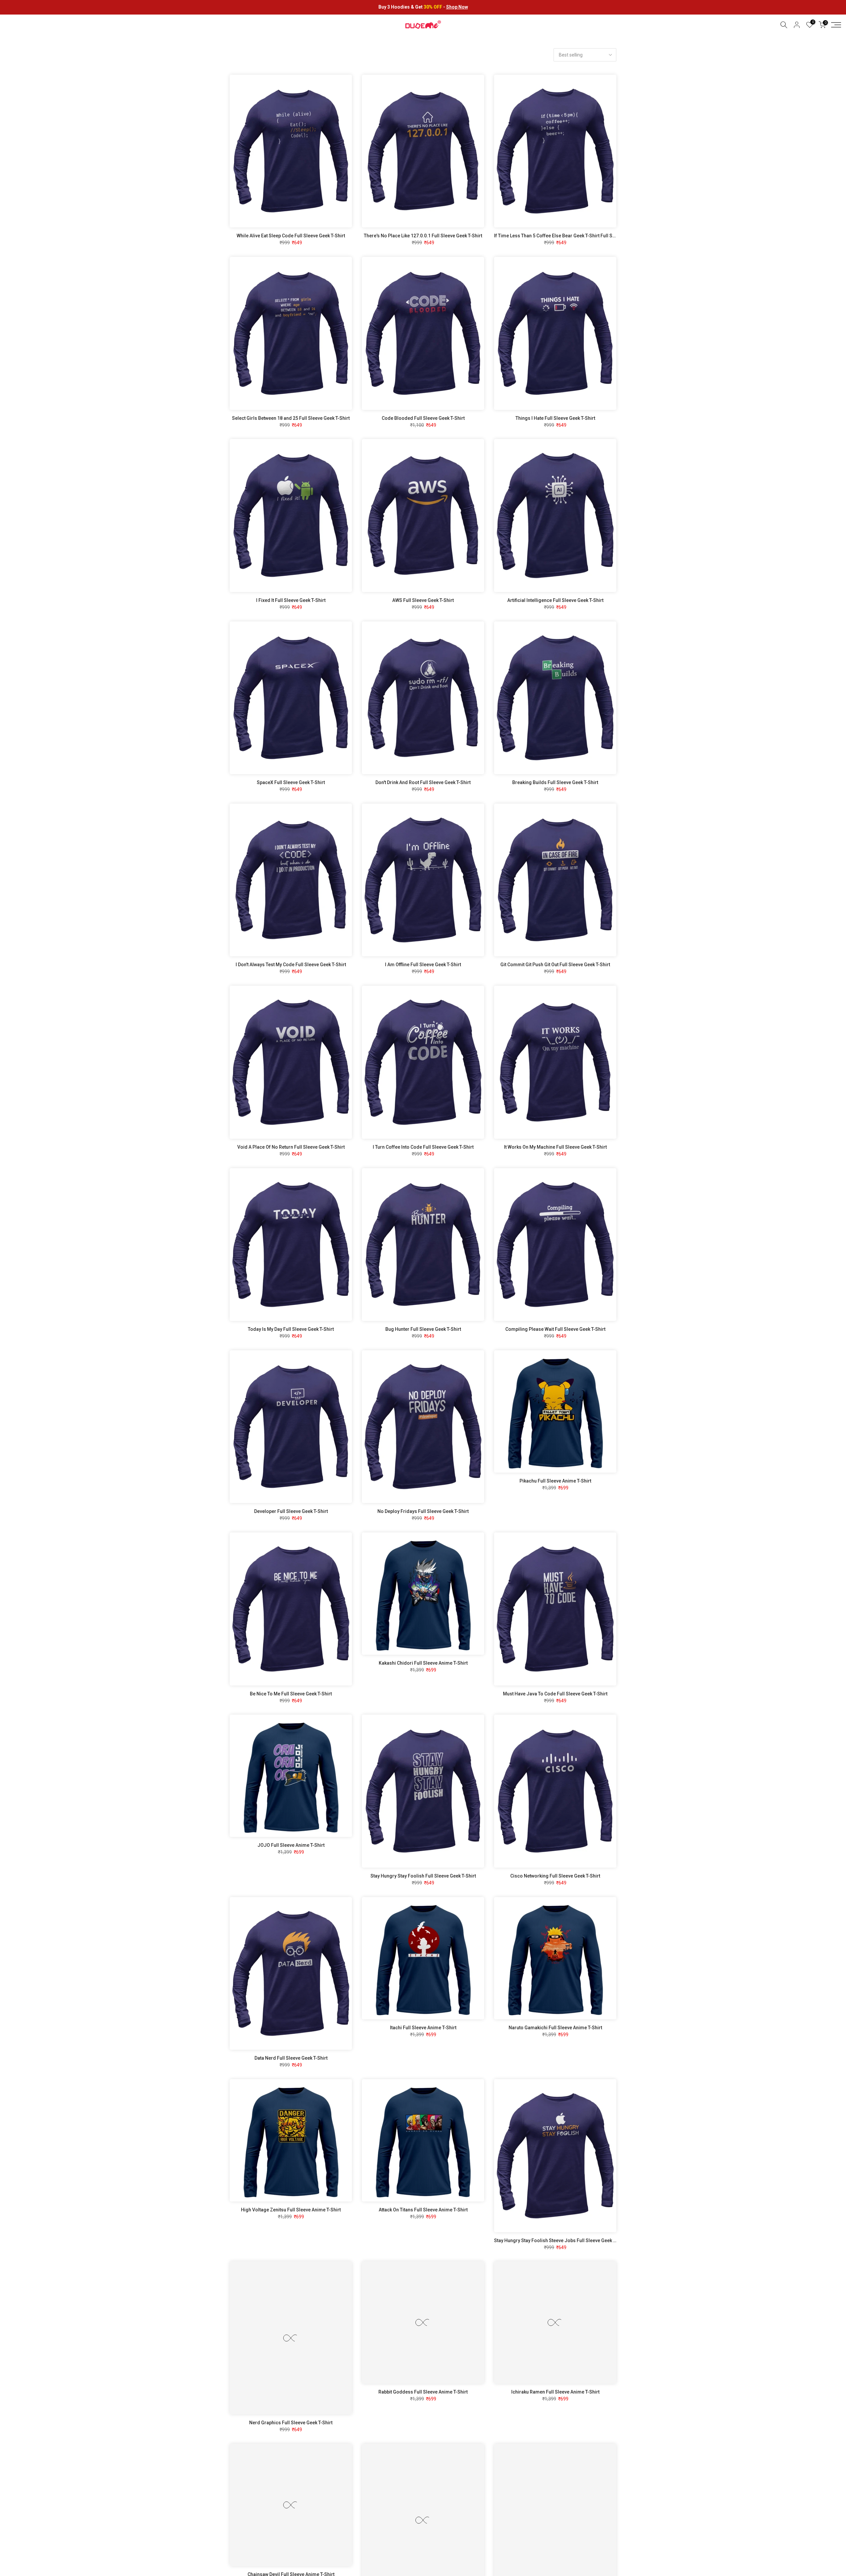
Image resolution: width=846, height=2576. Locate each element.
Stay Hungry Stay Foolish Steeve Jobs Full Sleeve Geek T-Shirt (561, 2240)
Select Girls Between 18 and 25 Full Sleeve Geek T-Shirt (291, 418)
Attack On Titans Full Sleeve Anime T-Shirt (423, 2210)
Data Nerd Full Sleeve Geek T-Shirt (291, 2058)
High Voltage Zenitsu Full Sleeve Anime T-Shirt (291, 2210)
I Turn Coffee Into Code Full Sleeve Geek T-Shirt (423, 1147)
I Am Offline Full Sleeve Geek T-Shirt (423, 965)
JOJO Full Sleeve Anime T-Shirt (291, 1845)
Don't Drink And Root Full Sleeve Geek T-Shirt (423, 782)
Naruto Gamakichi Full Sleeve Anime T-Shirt (555, 2028)
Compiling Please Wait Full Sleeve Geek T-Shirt (555, 1329)
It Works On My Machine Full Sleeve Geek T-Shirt (555, 1147)
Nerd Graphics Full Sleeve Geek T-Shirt (291, 2423)
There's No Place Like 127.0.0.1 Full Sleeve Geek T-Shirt (423, 236)
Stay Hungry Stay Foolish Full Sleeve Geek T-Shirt (423, 1876)
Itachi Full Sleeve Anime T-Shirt (423, 2028)
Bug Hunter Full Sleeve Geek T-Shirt (423, 1329)
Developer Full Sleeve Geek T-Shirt (291, 1511)
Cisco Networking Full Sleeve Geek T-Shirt (555, 1876)
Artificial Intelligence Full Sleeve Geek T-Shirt (555, 600)
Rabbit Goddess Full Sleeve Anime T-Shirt (423, 2392)
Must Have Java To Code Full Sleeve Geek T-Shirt (555, 1694)
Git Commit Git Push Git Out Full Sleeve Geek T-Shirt (555, 965)
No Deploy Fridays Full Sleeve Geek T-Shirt (423, 1511)
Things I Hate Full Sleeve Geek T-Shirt (555, 418)
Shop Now (457, 7)
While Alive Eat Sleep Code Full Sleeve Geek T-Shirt (291, 236)
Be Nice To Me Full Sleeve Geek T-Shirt (291, 1694)
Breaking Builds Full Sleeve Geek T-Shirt (555, 782)
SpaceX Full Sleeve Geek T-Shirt (291, 782)
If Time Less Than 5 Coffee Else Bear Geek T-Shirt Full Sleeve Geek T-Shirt (573, 236)
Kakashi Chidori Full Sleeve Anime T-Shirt (423, 1663)
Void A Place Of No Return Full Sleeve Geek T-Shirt (291, 1147)
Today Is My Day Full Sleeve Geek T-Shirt (291, 1329)
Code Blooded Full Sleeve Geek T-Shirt (423, 418)
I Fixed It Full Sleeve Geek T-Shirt (291, 600)
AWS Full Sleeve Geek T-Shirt (423, 600)
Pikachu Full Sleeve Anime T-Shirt (555, 1481)
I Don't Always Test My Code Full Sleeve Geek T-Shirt (291, 965)
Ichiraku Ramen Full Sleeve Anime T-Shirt (555, 2392)
